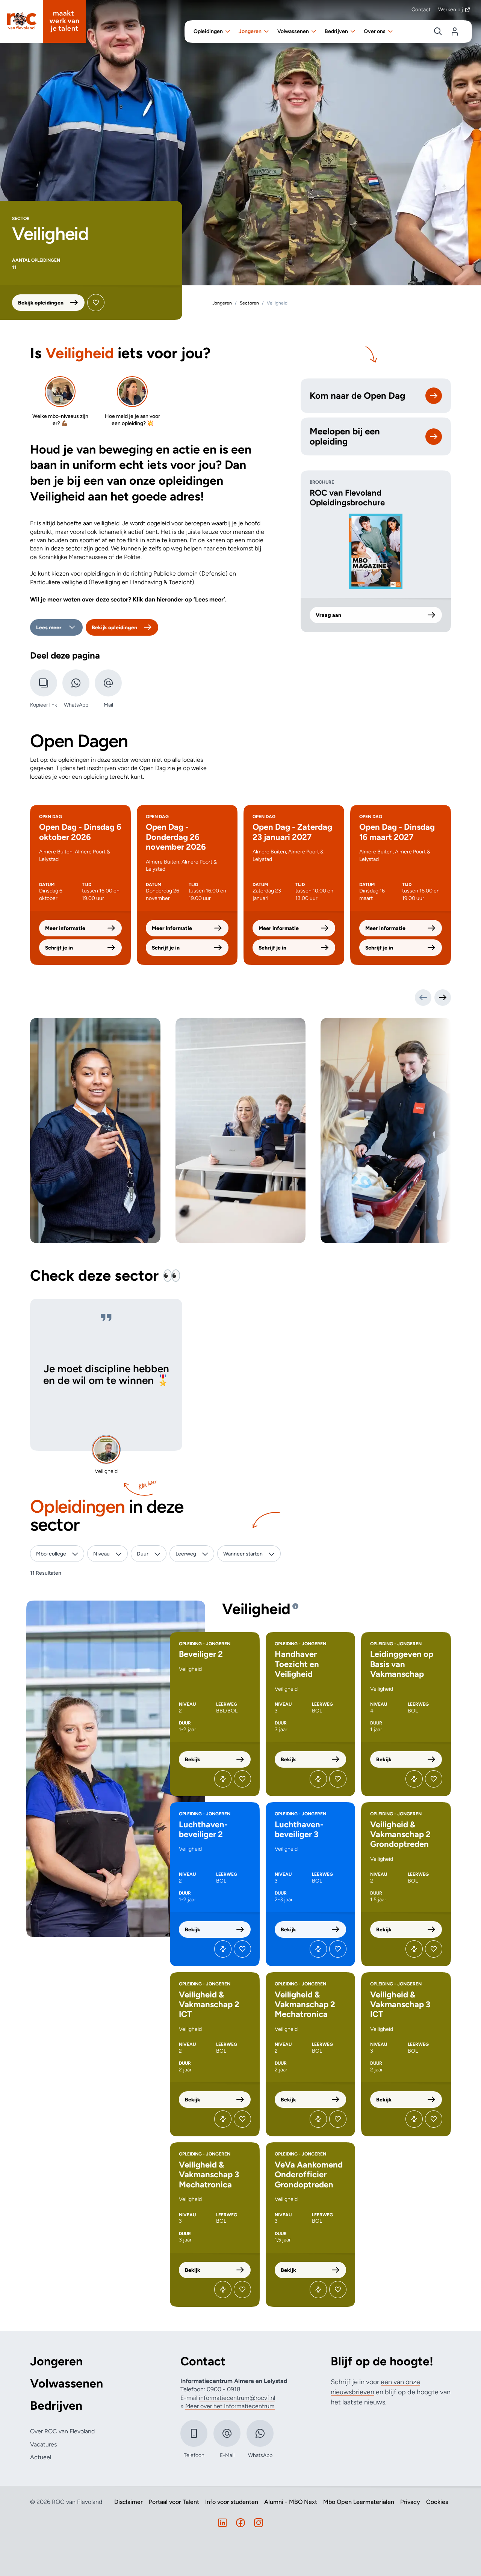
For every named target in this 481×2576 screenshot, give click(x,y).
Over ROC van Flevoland (62, 2431)
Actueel (41, 2457)
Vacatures (43, 2444)
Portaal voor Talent (174, 2502)
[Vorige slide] (423, 998)
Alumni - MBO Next (291, 2502)
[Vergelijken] (223, 1779)
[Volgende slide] (443, 998)
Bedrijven (56, 2406)
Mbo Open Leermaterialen (359, 2502)
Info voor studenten (232, 2502)
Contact (421, 10)
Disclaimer (129, 2502)
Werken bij (451, 10)
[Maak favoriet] (96, 303)
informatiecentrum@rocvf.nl (237, 2398)
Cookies (437, 2502)
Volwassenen (67, 2384)
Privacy (410, 2502)
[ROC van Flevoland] (43, 21)
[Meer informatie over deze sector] (295, 1606)
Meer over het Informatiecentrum (230, 2406)
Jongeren (56, 2361)
